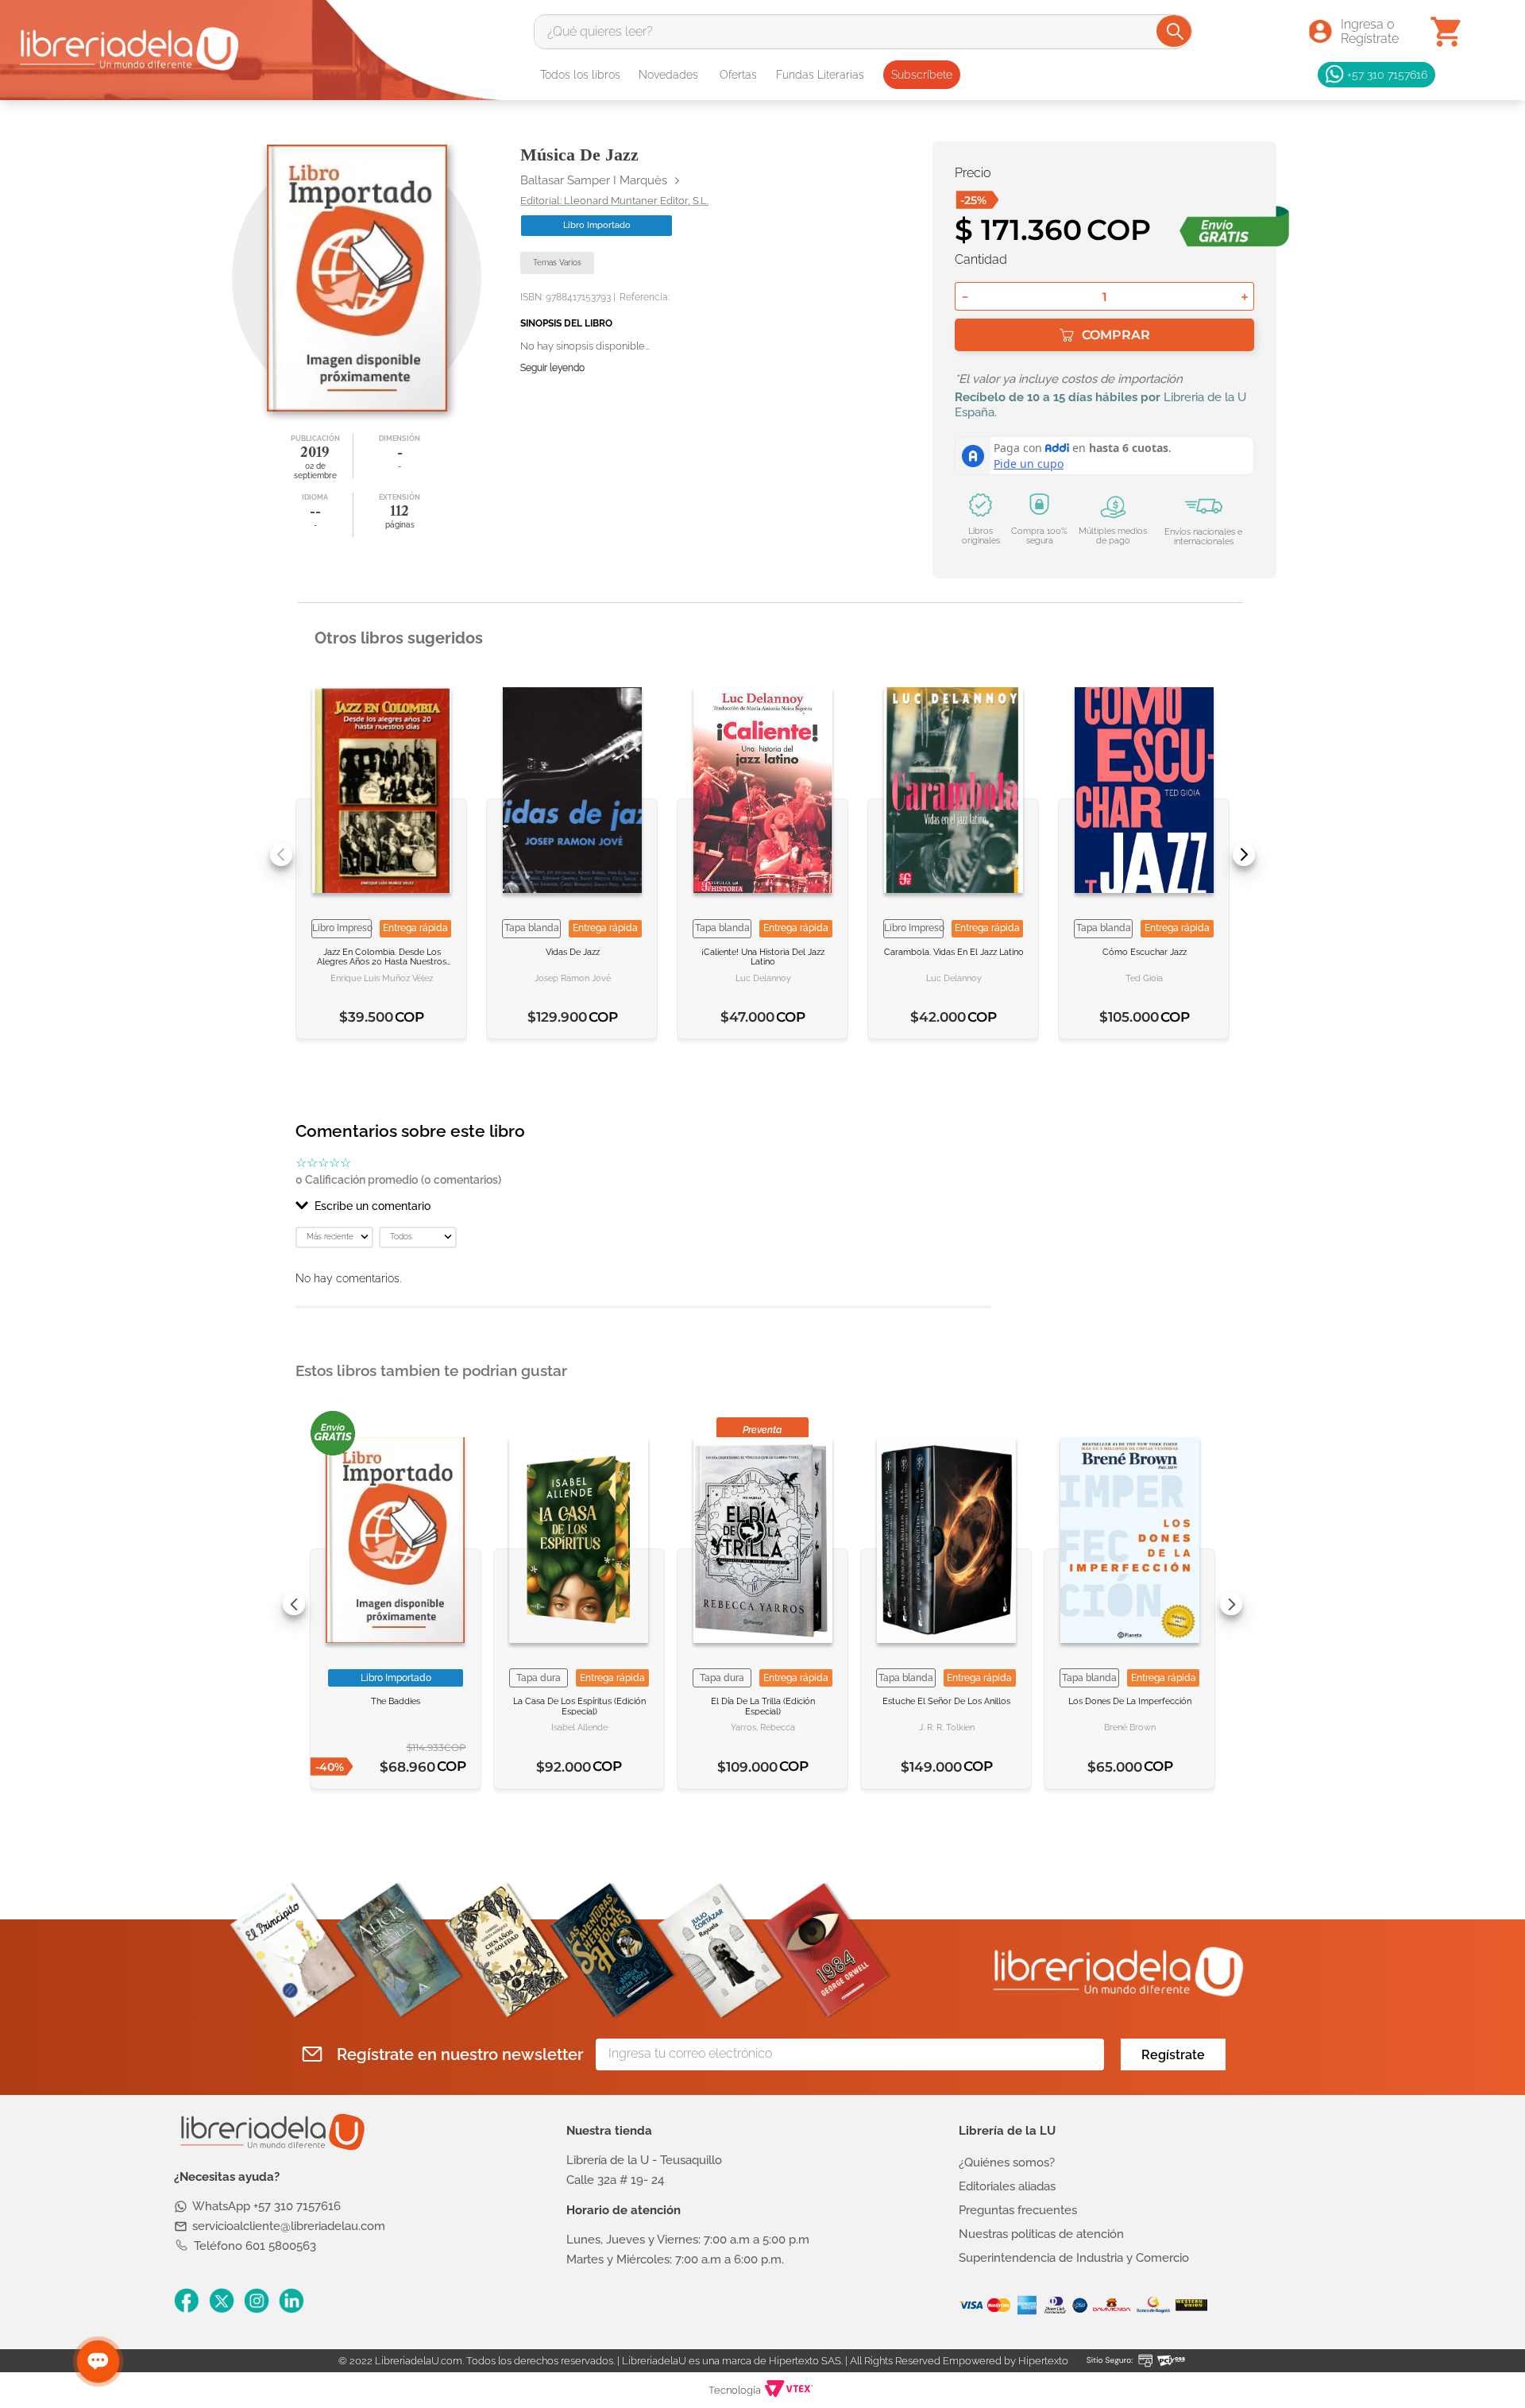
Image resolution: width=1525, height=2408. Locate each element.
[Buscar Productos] (1175, 31)
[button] (643, 1206)
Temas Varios (557, 263)
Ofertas (738, 75)
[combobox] (863, 32)
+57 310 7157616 (1387, 74)
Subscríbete (922, 75)
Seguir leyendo (552, 368)
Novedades (668, 75)
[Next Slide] (1244, 855)
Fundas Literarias (820, 75)
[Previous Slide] (281, 855)
